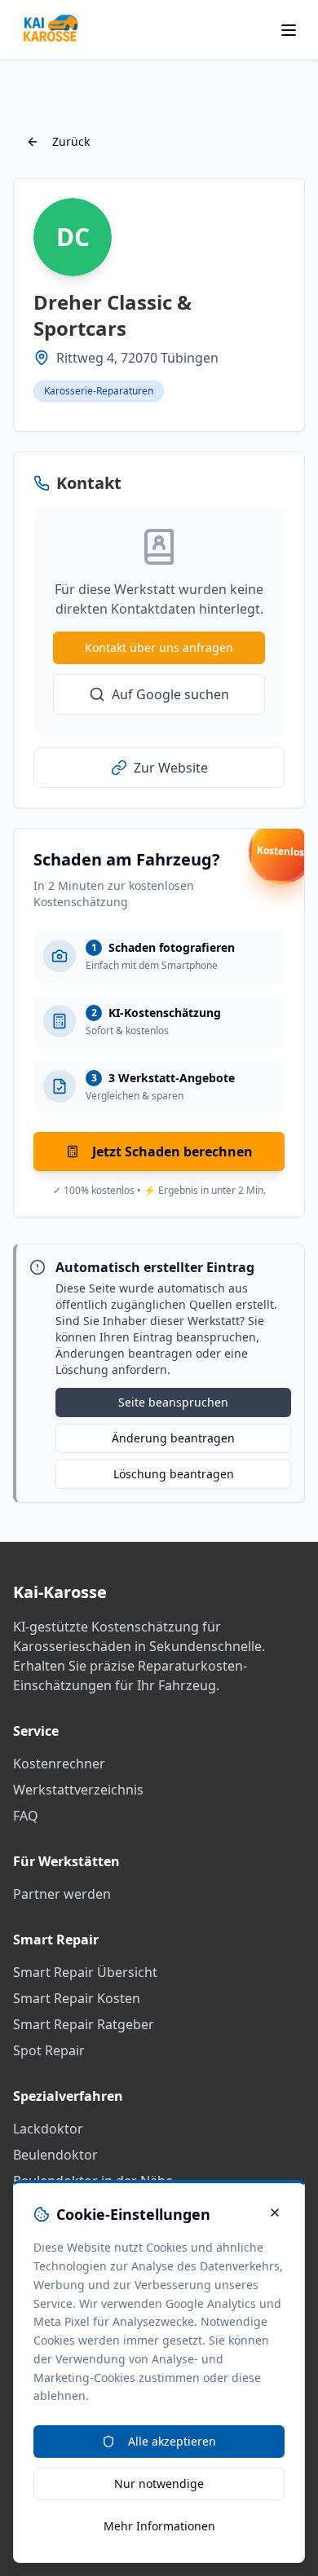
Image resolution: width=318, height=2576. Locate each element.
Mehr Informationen (159, 2526)
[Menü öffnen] (289, 30)
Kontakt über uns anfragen (159, 647)
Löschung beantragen (174, 1474)
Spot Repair (49, 2050)
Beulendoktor (55, 2155)
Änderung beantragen (173, 1438)
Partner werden (62, 1894)
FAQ (26, 1816)
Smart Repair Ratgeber (84, 2024)
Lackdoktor (48, 2129)
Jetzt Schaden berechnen (172, 1151)
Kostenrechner (59, 1764)
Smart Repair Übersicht (85, 1972)
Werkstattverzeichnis (78, 1790)
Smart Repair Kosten (77, 1998)
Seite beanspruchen (173, 1402)
